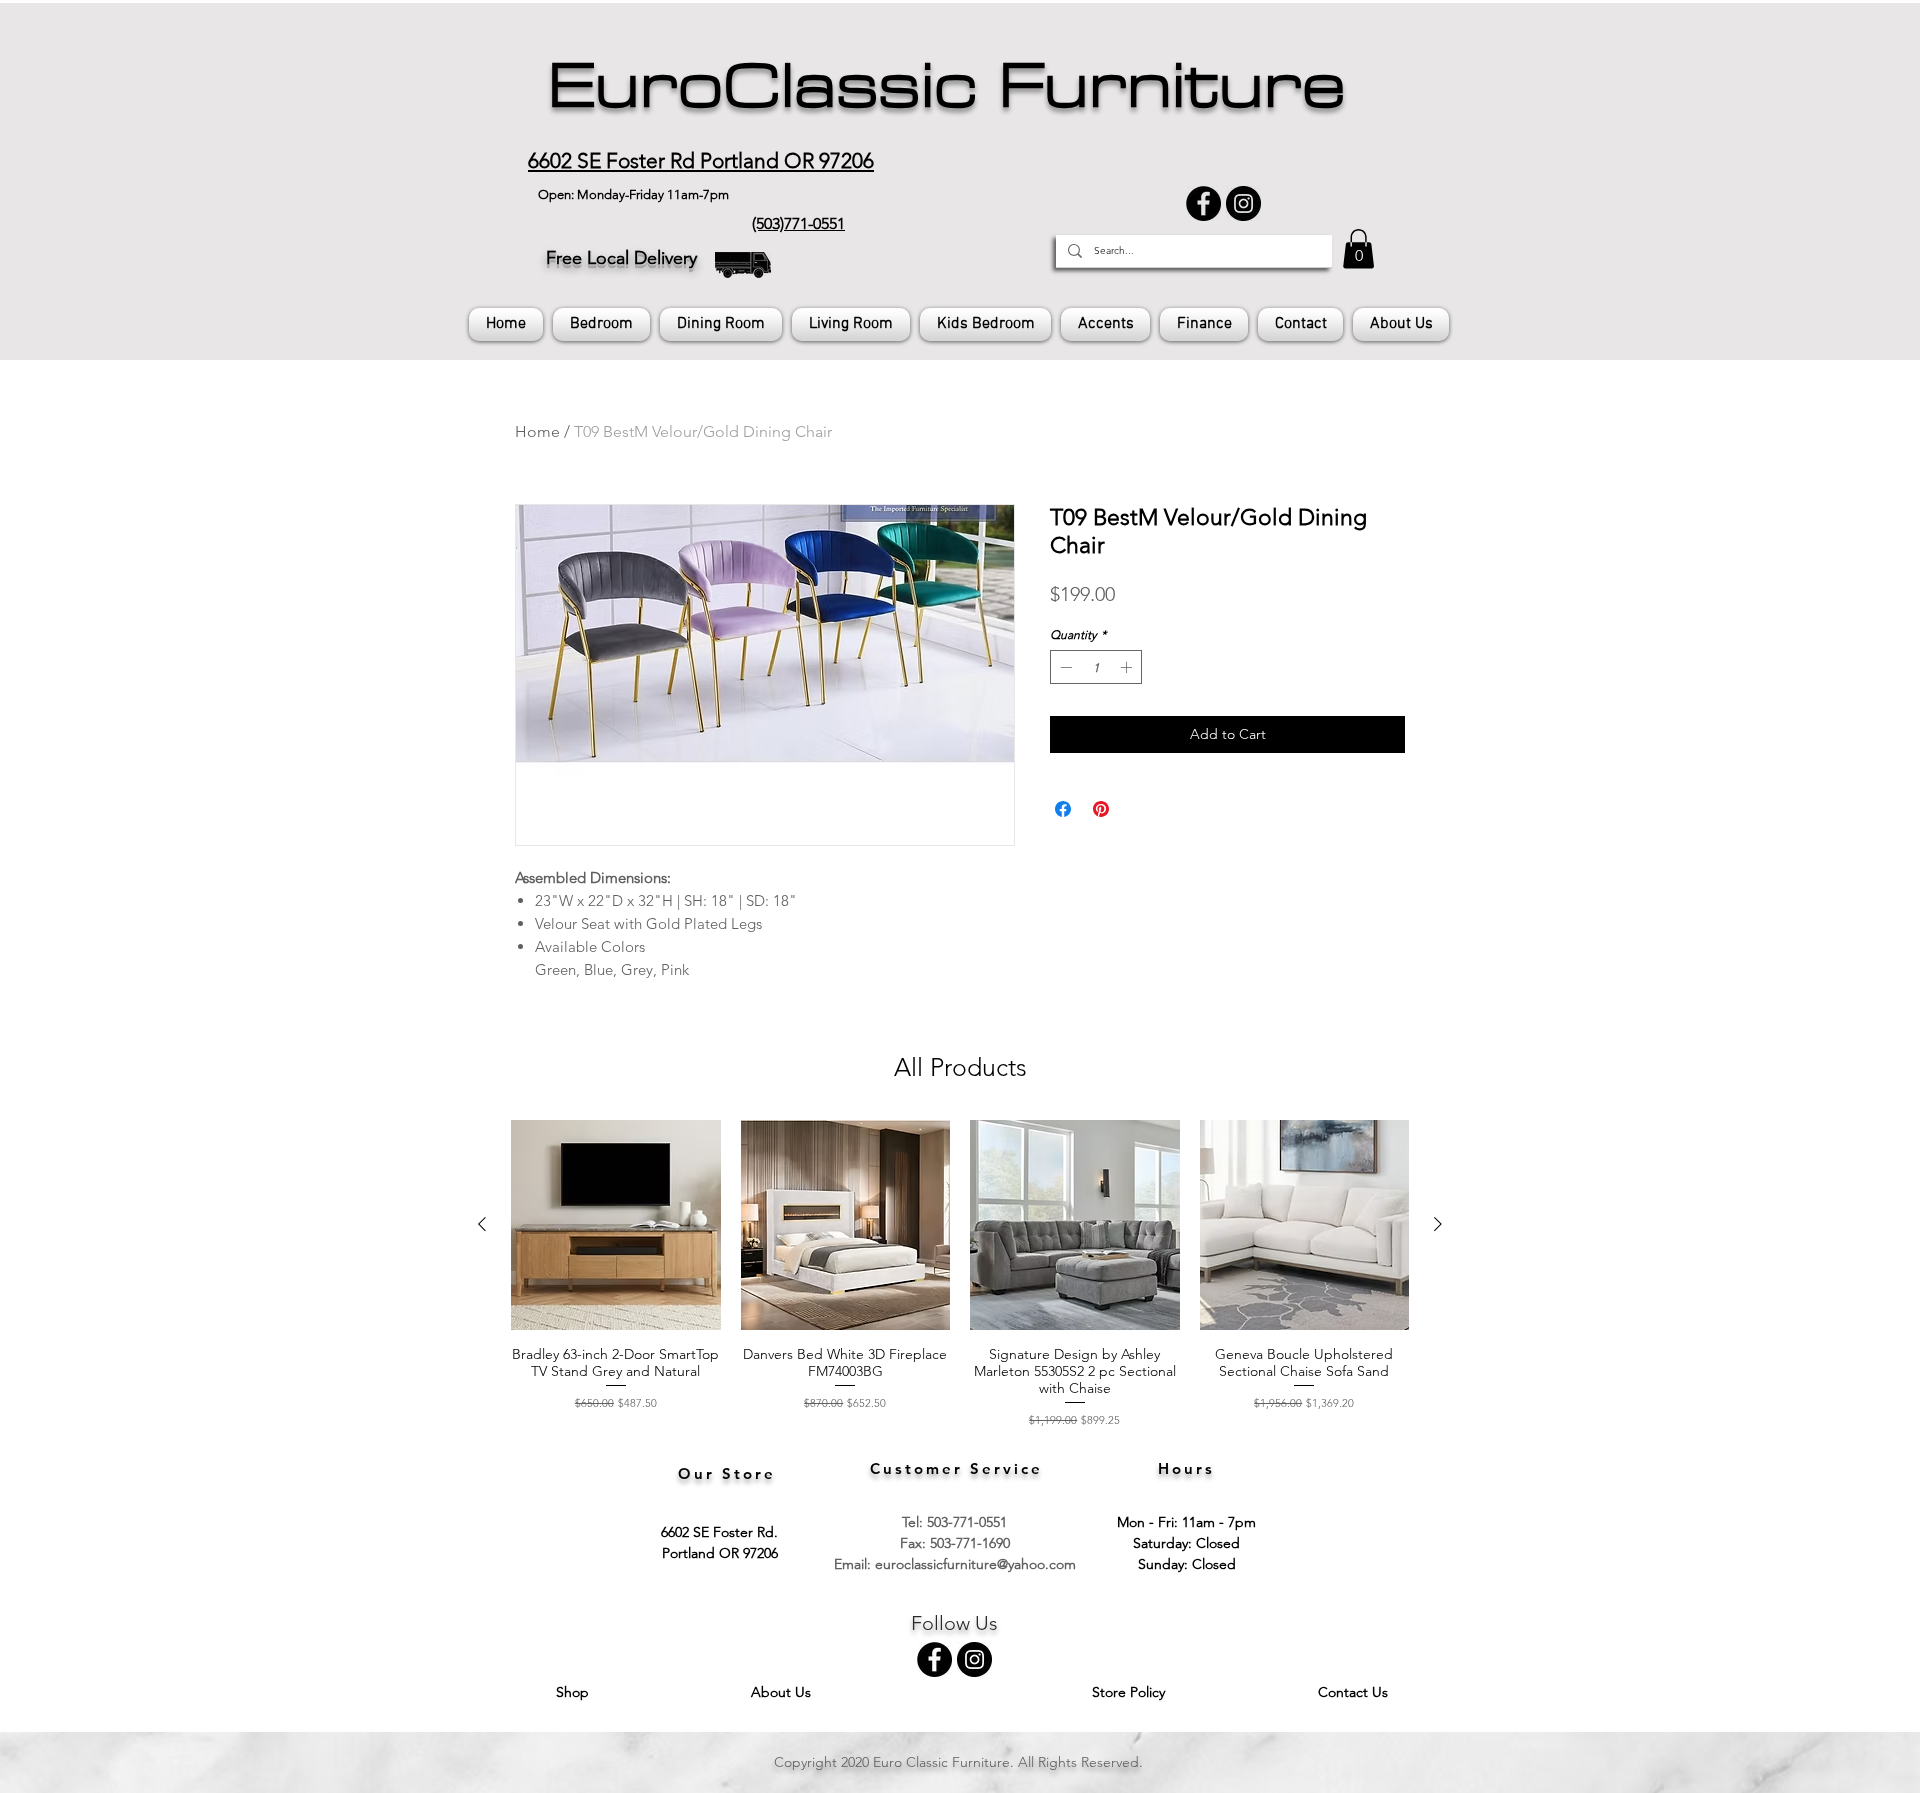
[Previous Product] (482, 1224)
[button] (1358, 248)
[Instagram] (1243, 203)
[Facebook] (1203, 203)
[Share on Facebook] (1063, 809)
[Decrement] (1064, 667)
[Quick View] (616, 1225)
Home (537, 431)
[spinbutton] (1096, 667)
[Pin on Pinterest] (1101, 809)
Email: (854, 1564)
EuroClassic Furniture (946, 86)
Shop (574, 1692)
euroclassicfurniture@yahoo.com (975, 1564)
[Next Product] (1438, 1224)
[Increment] (1128, 667)
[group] (960, 1274)
